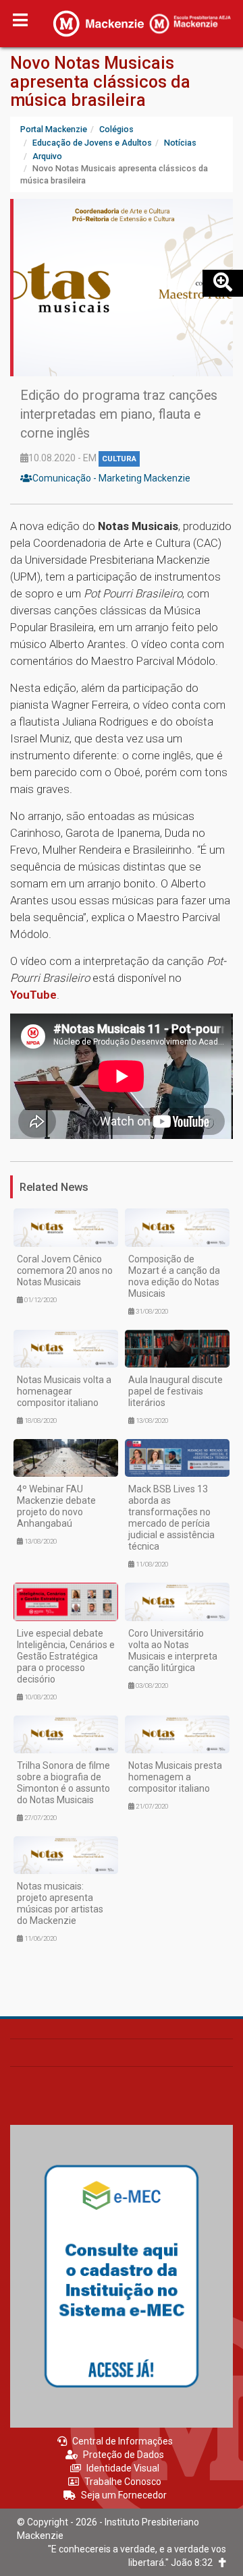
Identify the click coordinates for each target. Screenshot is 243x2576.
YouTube (33, 995)
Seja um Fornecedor (124, 2495)
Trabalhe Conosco (123, 2482)
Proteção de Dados (124, 2455)
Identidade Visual (123, 2468)
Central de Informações (123, 2441)
